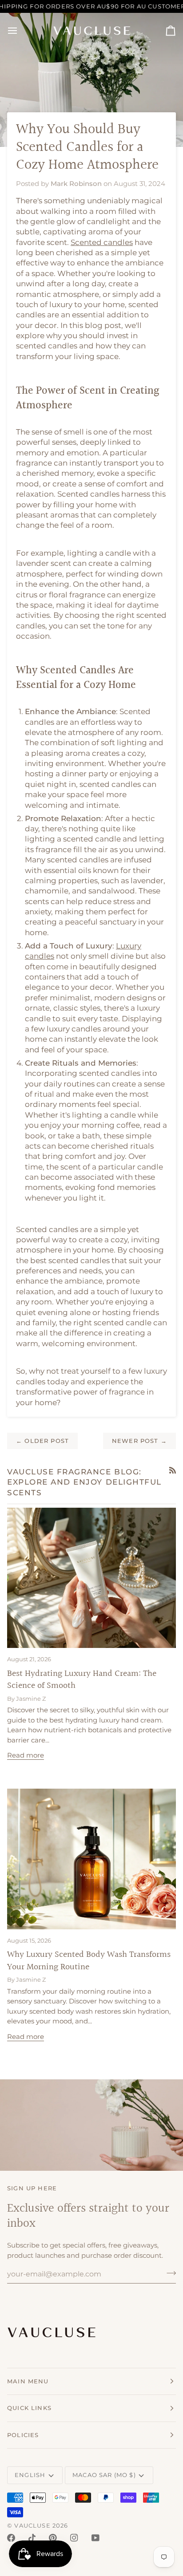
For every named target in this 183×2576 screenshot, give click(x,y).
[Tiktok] (32, 2538)
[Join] (169, 2273)
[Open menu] (20, 31)
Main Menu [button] (28, 2381)
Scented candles (102, 242)
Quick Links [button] (29, 2408)
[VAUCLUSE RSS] (173, 1470)
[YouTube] (95, 2538)
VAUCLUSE (32, 2525)
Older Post (42, 1441)
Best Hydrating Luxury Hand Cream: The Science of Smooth (82, 1680)
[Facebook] (11, 2538)
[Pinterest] (53, 2538)
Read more (26, 1755)
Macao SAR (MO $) (104, 2475)
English (30, 2475)
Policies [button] (23, 2435)
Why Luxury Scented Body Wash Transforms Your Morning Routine (89, 1961)
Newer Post (139, 1441)
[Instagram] (74, 2538)
